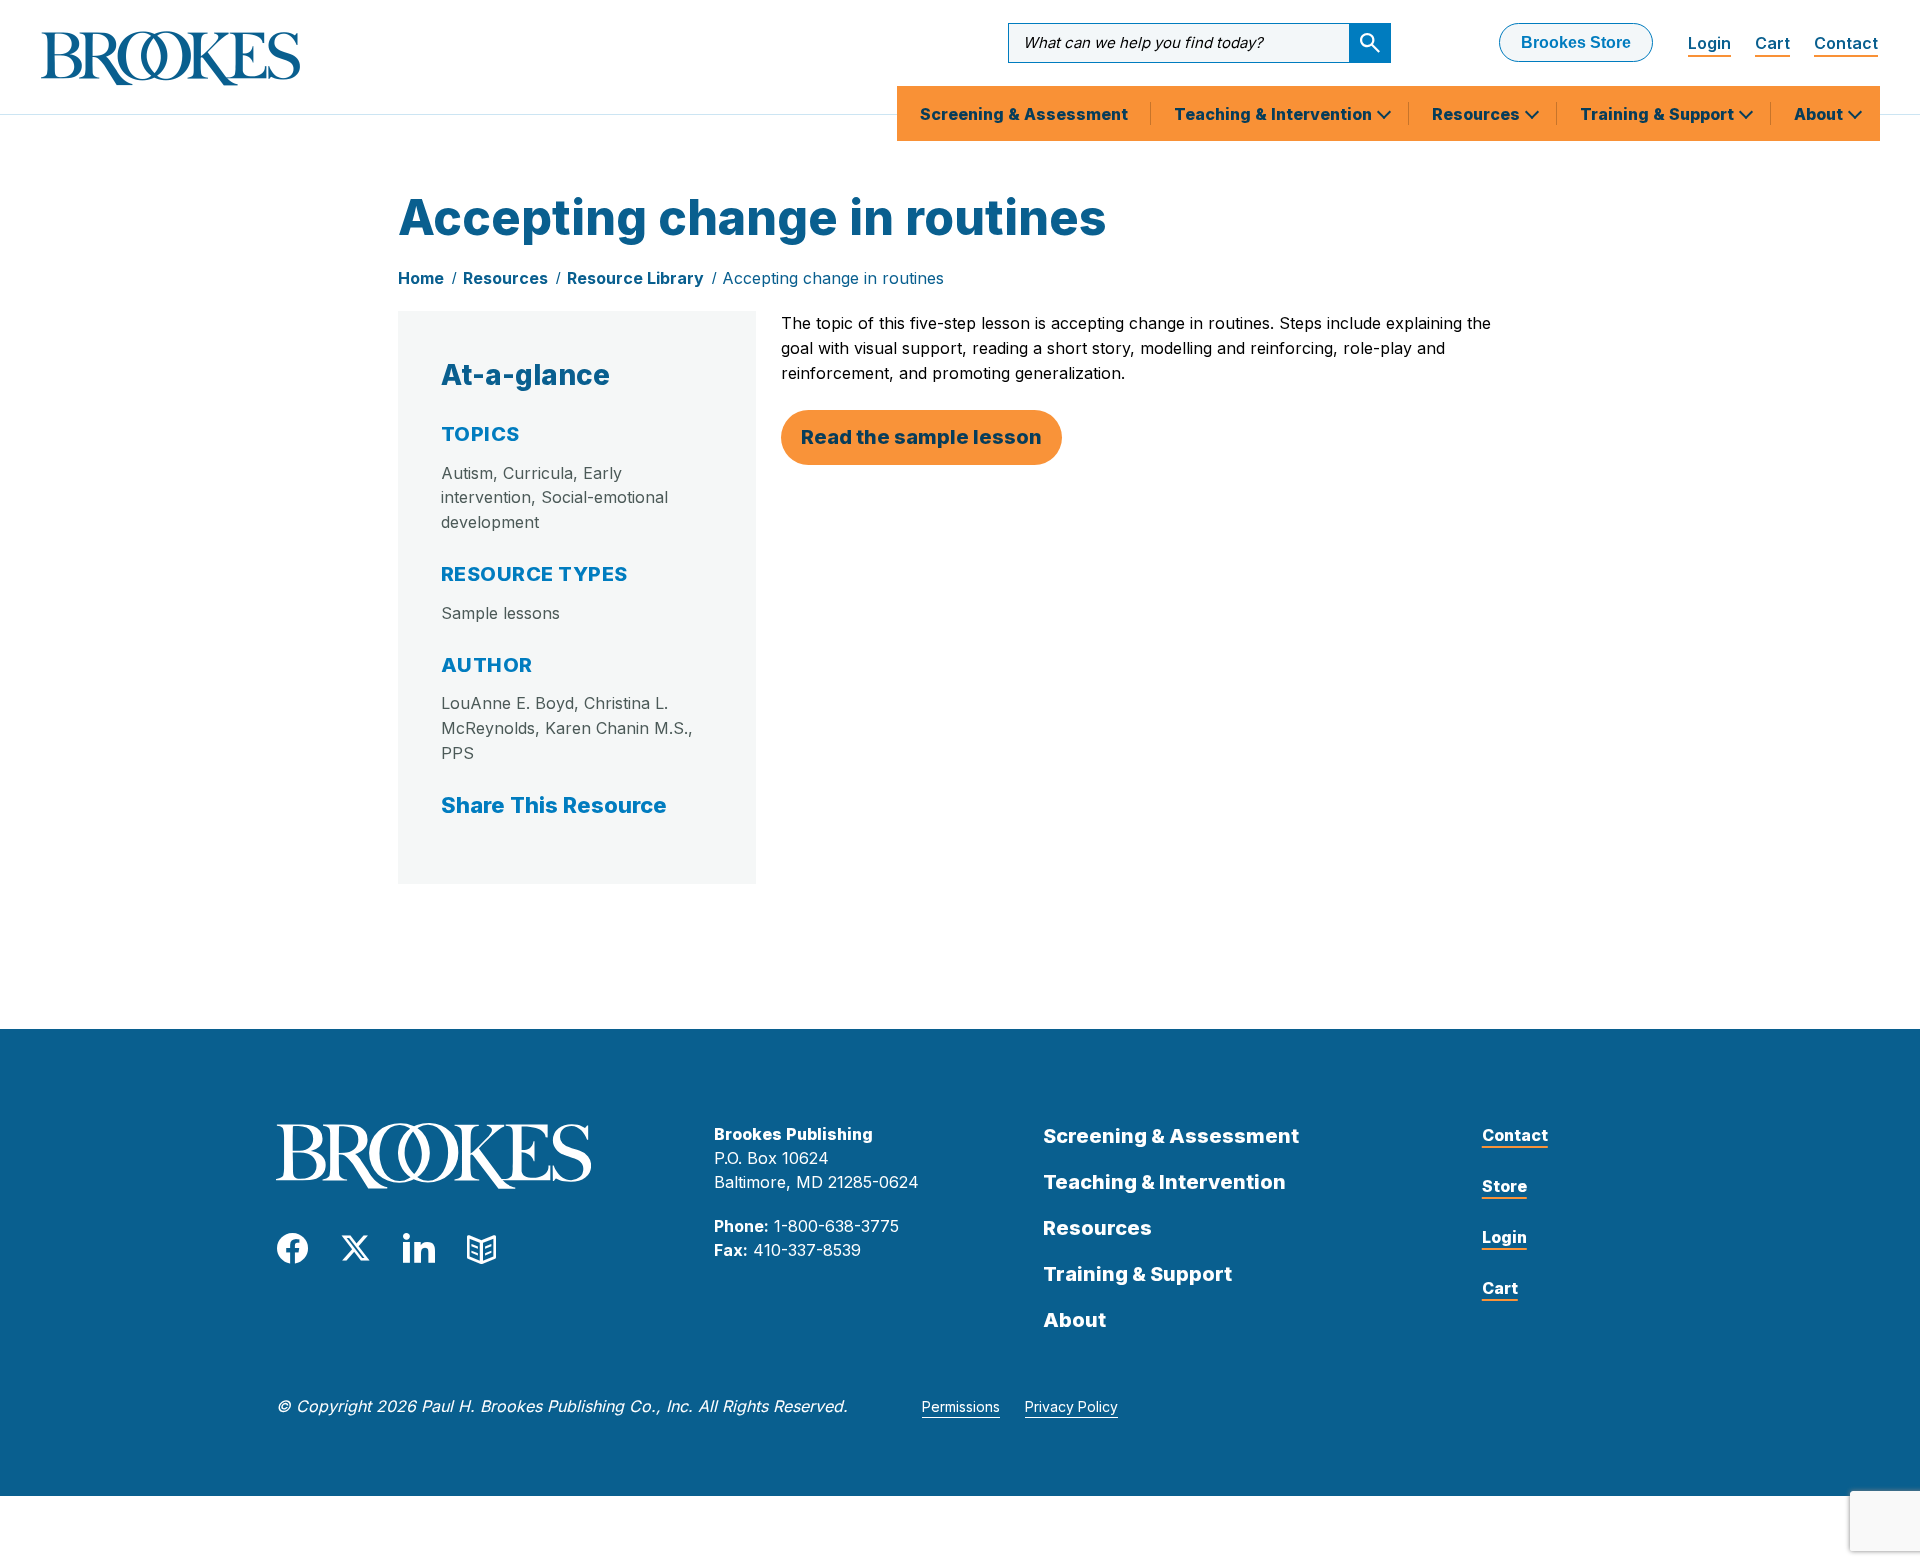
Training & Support (1659, 114)
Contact (1846, 43)
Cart (1772, 43)
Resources (1478, 114)
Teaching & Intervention (1275, 114)
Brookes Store (1576, 42)
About (1820, 114)
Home (421, 278)
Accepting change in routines (833, 278)
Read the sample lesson (921, 437)
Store (1504, 1186)
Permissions (961, 1406)
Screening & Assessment (1024, 114)
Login (1709, 43)
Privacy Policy (1071, 1406)
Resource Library (635, 278)
